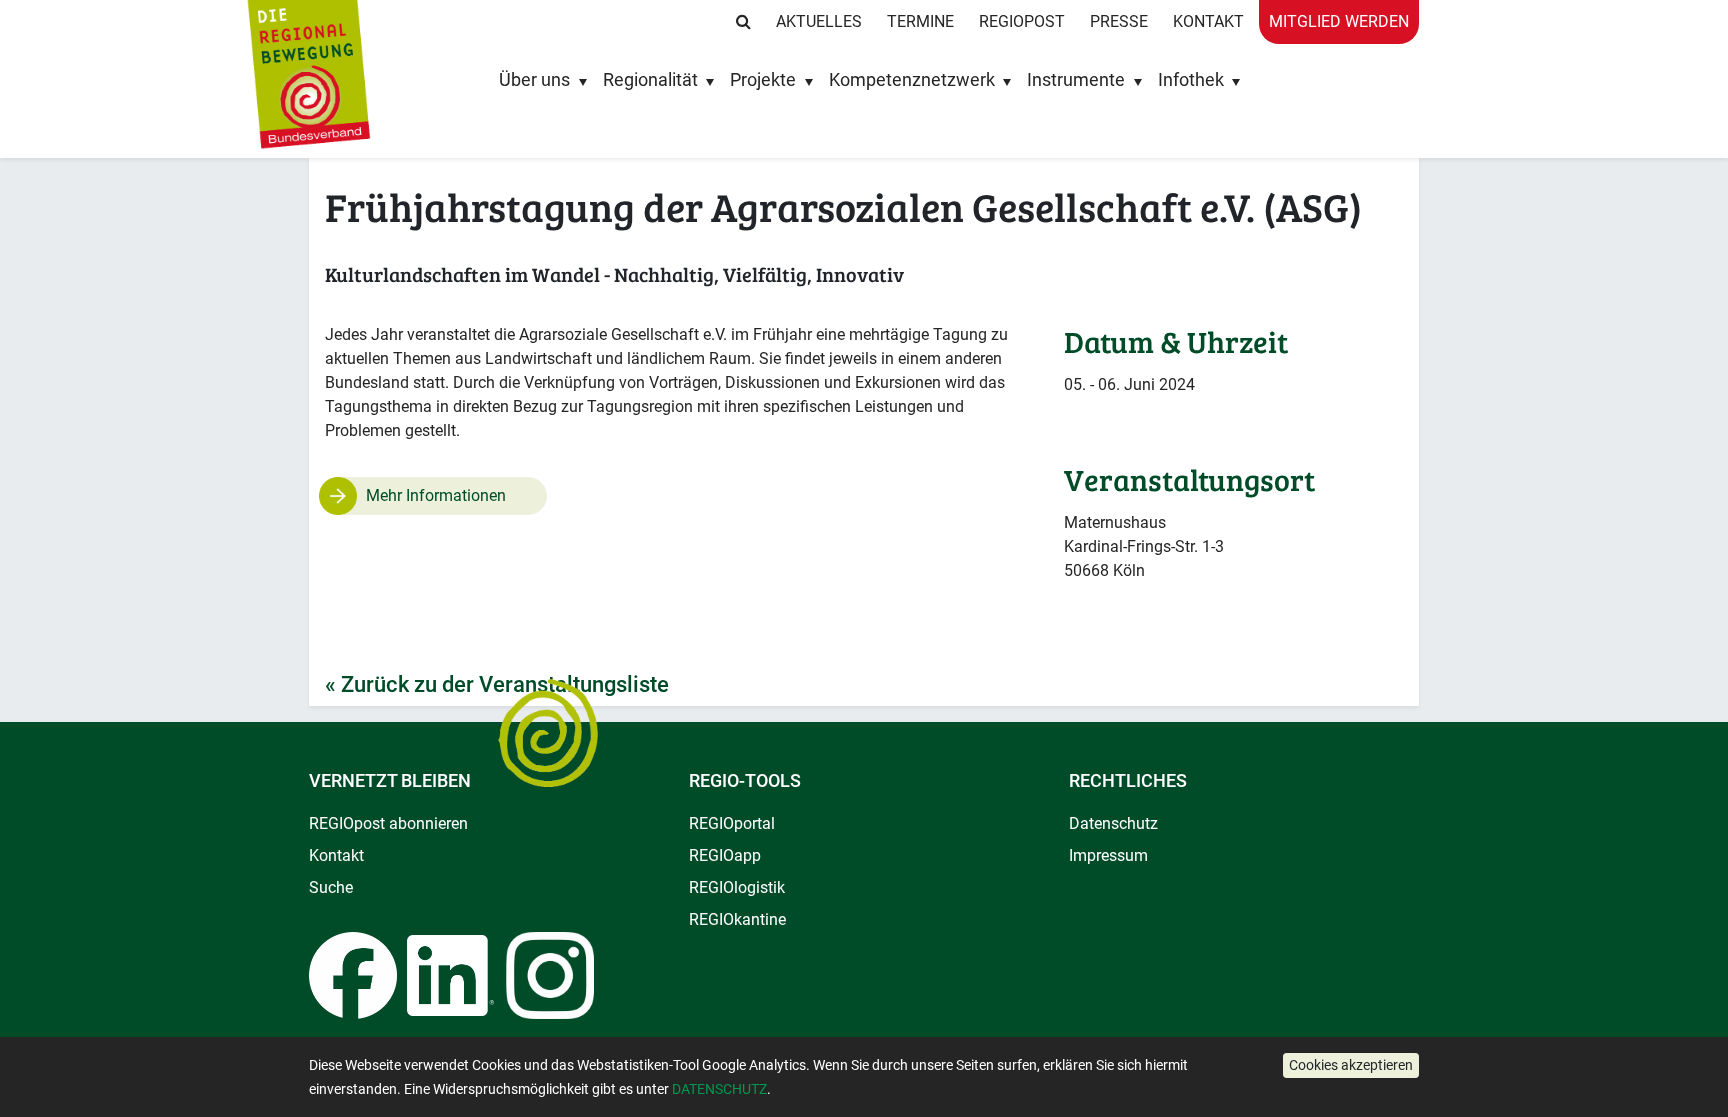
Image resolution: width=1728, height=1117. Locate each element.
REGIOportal (732, 823)
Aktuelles (819, 21)
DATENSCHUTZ (719, 1089)
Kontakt (1208, 21)
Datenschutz (1113, 823)
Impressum (1108, 855)
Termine (920, 21)
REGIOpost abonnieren (388, 823)
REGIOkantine (737, 919)
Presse (1119, 21)
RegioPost (1022, 21)
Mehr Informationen (436, 495)
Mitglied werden (1339, 21)
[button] (1351, 1065)
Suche (331, 887)
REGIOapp (725, 855)
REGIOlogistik (737, 887)
